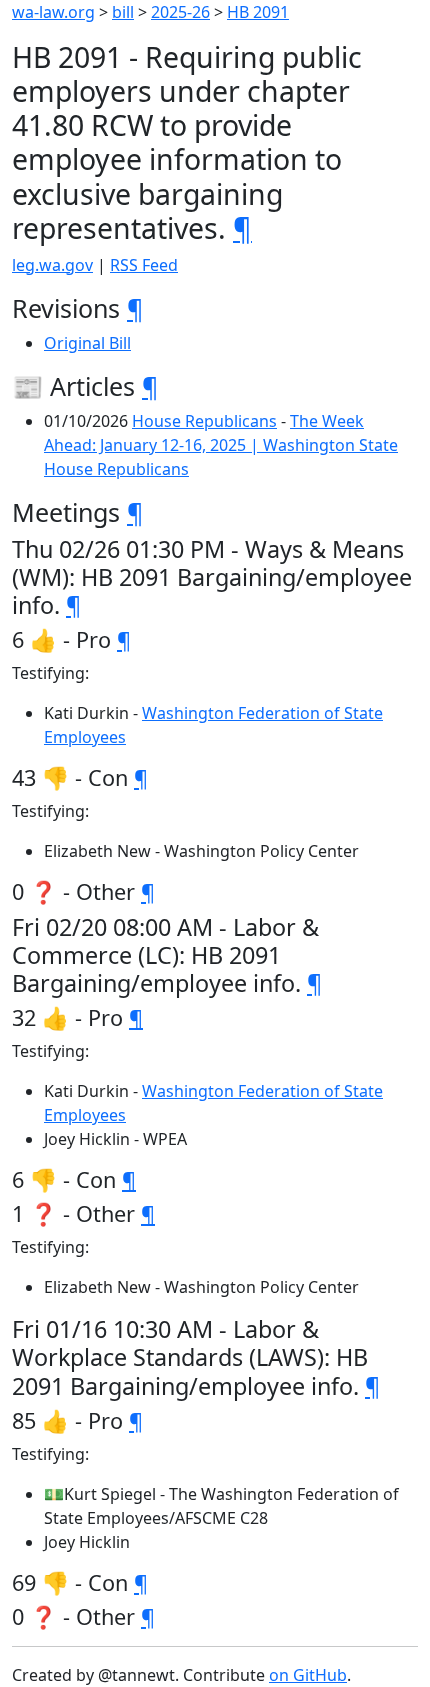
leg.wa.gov (52, 265)
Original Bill (87, 343)
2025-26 (180, 12)
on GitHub (308, 1675)
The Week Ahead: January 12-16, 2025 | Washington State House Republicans (221, 445)
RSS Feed (144, 265)
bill (123, 12)
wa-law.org (53, 12)
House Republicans (204, 421)
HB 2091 (258, 12)
